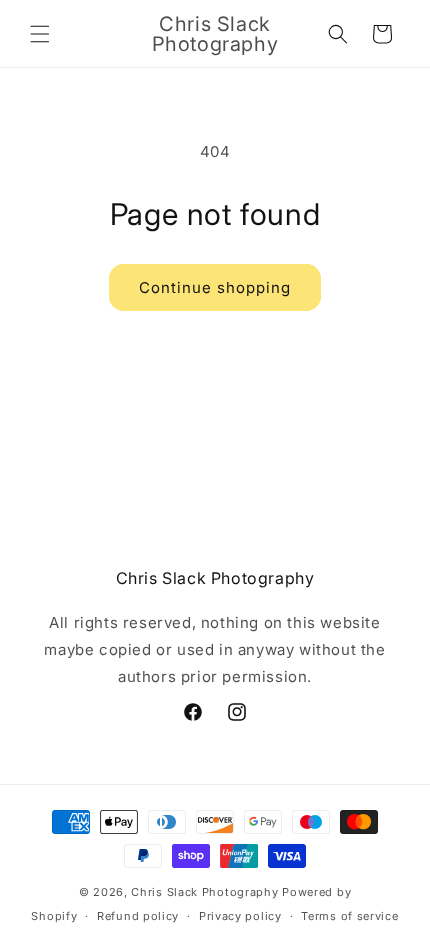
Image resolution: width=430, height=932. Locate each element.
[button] (40, 34)
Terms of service (349, 916)
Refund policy (138, 916)
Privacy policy (240, 916)
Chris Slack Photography (204, 892)
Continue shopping (215, 287)
